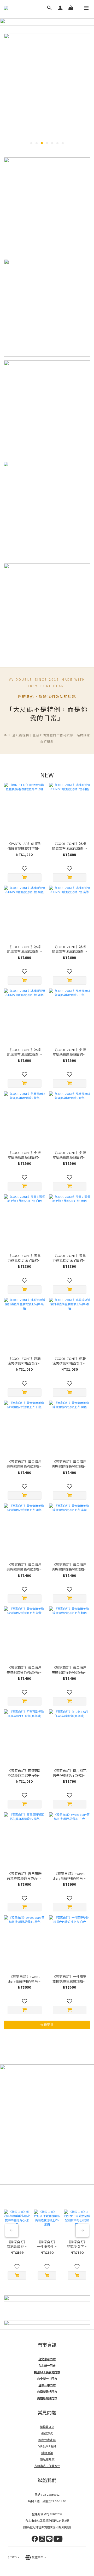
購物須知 (47, 2453)
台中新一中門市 (47, 2378)
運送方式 (47, 2433)
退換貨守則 (47, 2427)
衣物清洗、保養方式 (47, 2466)
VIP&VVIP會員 (47, 2446)
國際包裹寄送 (47, 2440)
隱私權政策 (47, 2459)
